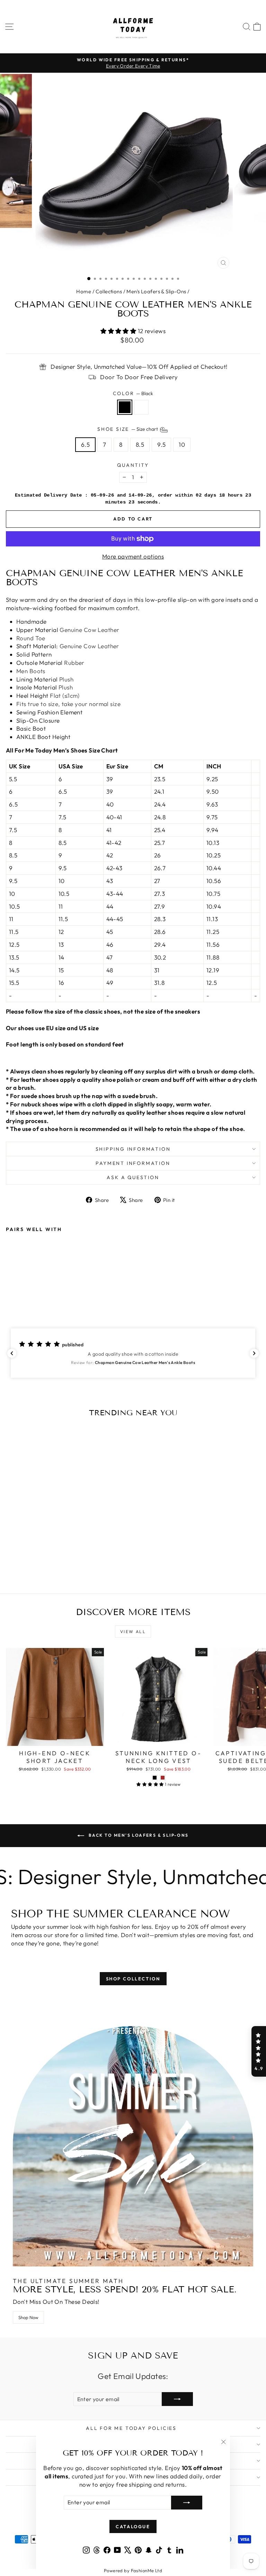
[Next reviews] (254, 1353)
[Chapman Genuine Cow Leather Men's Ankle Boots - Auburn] (18, 1296)
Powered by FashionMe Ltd (133, 2570)
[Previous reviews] (12, 1353)
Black (125, 407)
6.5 (85, 444)
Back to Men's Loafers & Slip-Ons (138, 1835)
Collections (109, 291)
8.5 (140, 444)
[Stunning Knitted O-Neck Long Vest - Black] (155, 1778)
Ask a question (133, 1177)
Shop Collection (133, 1979)
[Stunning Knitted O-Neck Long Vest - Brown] (163, 1778)
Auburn (141, 407)
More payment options (133, 556)
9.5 (161, 444)
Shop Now (28, 2317)
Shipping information (133, 1149)
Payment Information (133, 1163)
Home (84, 291)
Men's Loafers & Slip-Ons (156, 291)
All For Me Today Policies (131, 2428)
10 (182, 444)
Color (133, 393)
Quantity (133, 465)
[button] (133, 1353)
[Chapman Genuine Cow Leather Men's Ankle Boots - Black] (10, 1296)
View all (133, 1632)
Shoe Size (128, 429)
